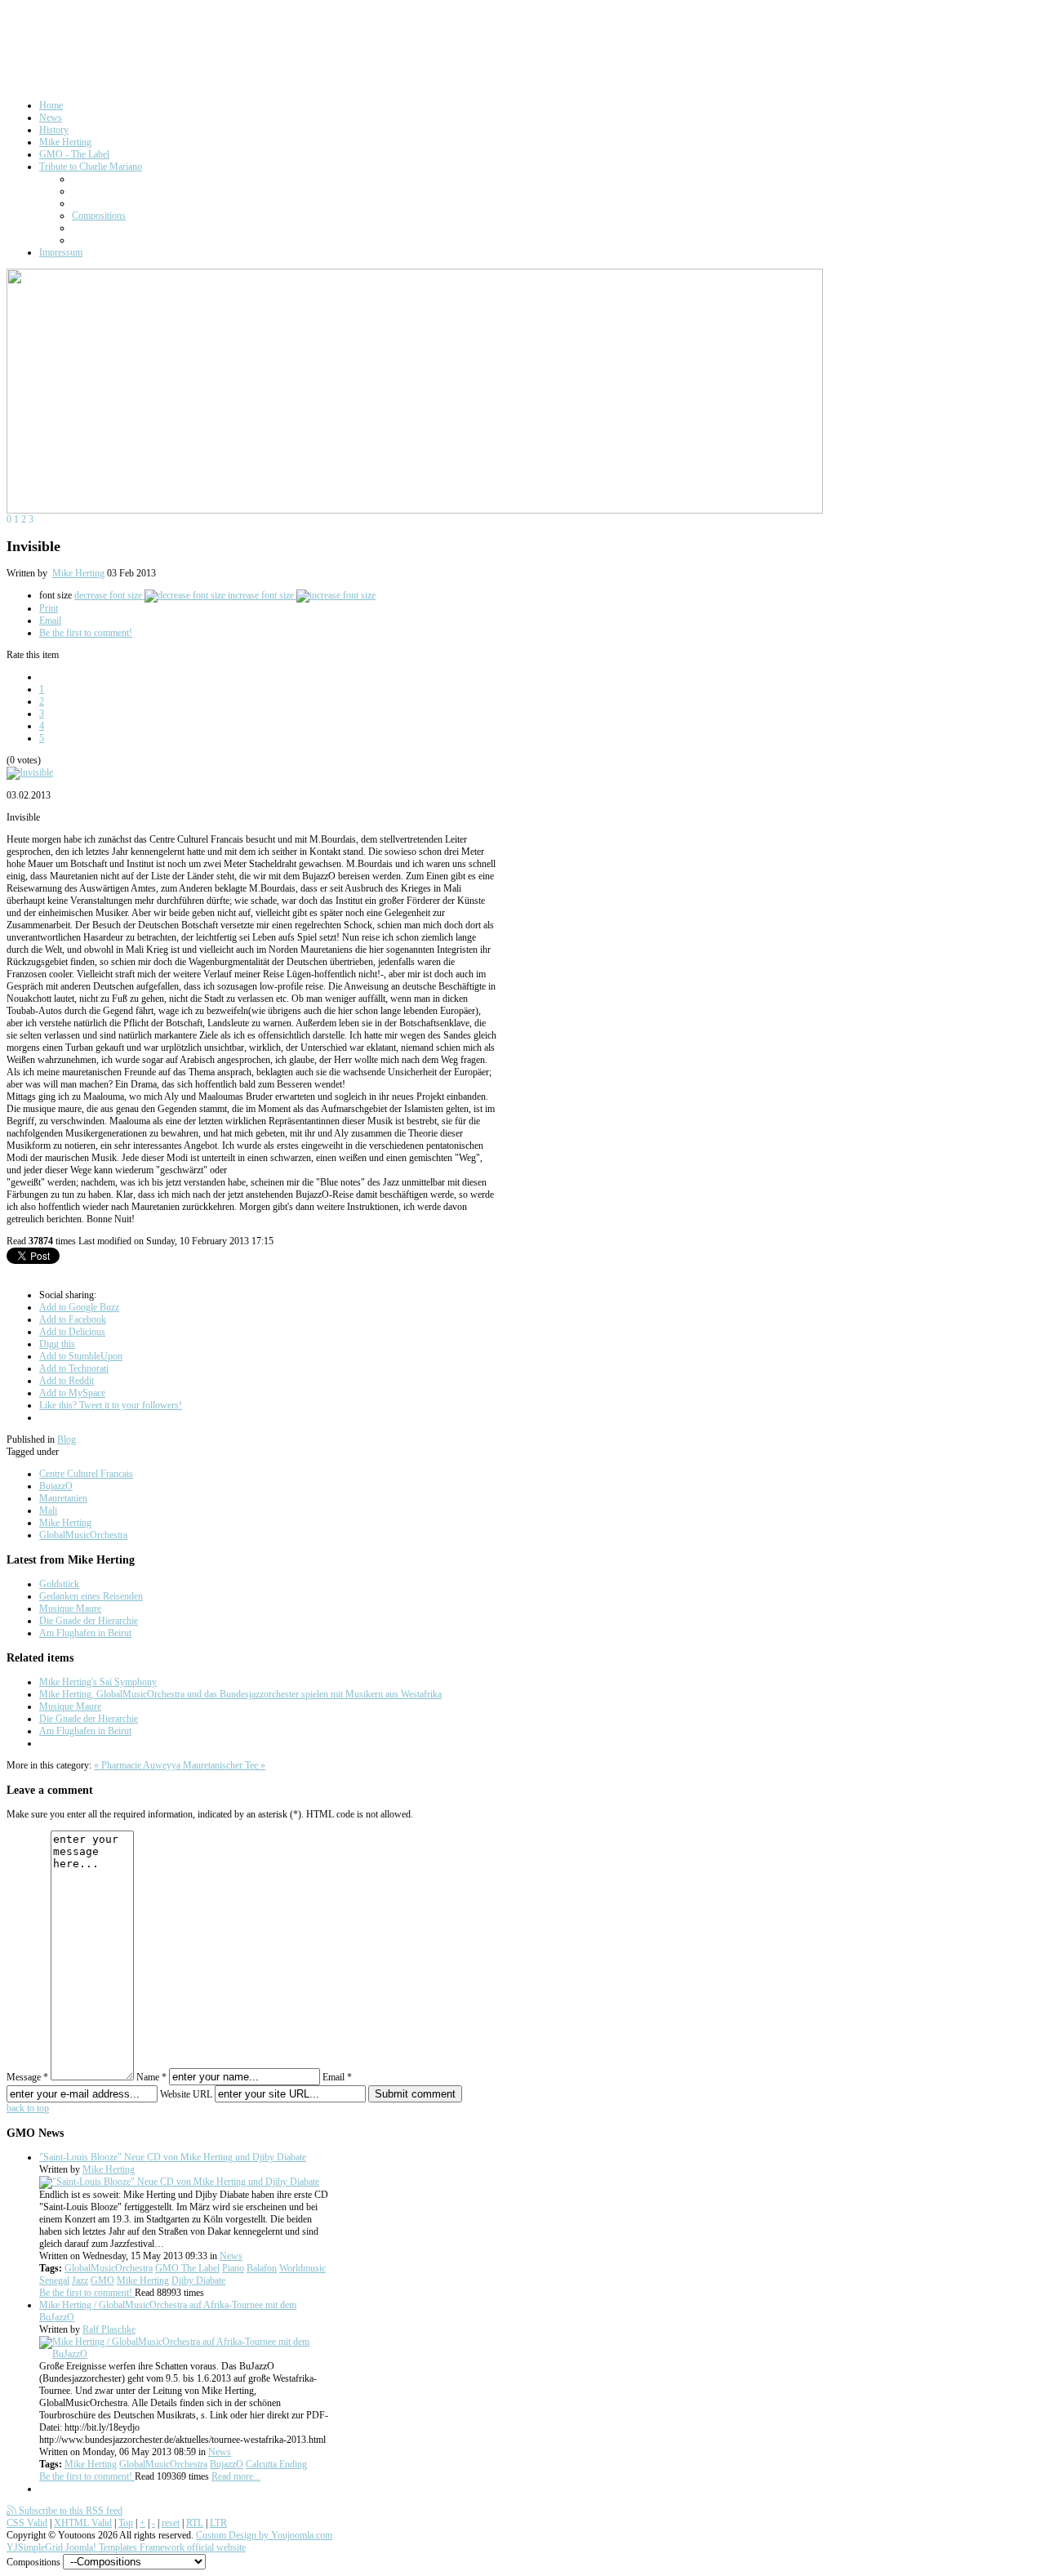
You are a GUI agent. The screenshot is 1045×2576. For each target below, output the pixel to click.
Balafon (262, 2268)
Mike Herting (78, 573)
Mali (48, 1510)
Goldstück (59, 1584)
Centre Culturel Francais (86, 1474)
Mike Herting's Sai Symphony (98, 1682)
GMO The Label (187, 2268)
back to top (28, 2108)
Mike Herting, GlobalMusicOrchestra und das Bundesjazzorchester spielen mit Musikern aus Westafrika (240, 1694)
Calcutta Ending (276, 2464)
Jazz (80, 2280)
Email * (337, 2077)
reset (171, 2523)
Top (126, 2523)
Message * (27, 2077)
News (231, 2256)
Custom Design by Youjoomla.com (264, 2535)
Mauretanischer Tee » (224, 1765)
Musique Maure (70, 1608)
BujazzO (56, 1486)
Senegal (54, 2280)
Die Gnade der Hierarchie (89, 1621)
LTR (218, 2523)
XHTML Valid (83, 2523)
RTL (195, 2523)
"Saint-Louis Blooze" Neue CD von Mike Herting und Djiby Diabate (173, 2157)
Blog (67, 1439)
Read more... (236, 2476)
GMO (102, 2280)
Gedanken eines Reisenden (91, 1596)
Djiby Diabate (198, 2280)
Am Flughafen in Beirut (85, 1633)
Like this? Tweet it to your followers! (111, 1405)
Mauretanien (63, 1498)
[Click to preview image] (30, 772)
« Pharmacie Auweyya (138, 1765)
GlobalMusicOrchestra (83, 1535)
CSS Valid (27, 2523)
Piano (233, 2268)
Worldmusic (302, 2268)
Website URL (186, 2094)
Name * (151, 2077)
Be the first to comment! (86, 633)
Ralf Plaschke (109, 2329)
